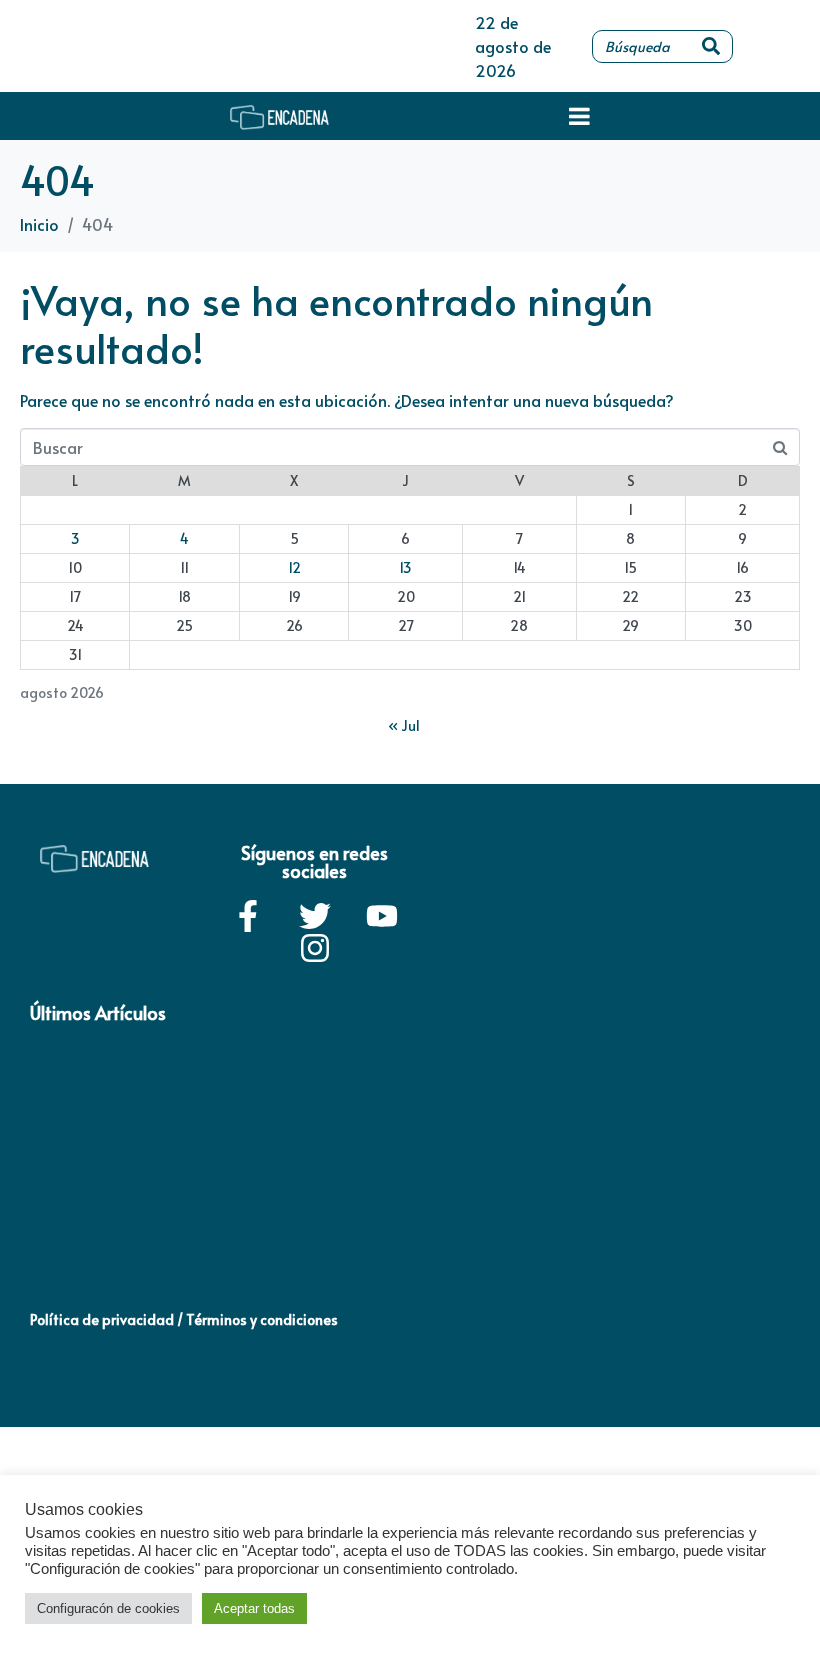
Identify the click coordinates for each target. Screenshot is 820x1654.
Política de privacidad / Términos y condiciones (184, 1319)
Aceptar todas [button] (254, 1608)
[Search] (711, 46)
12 (294, 567)
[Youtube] (382, 916)
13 (405, 567)
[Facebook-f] (248, 916)
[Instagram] (315, 948)
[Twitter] (315, 916)
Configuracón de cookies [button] (108, 1608)
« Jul (404, 725)
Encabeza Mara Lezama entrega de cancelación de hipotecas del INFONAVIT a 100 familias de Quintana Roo (119, 1216)
